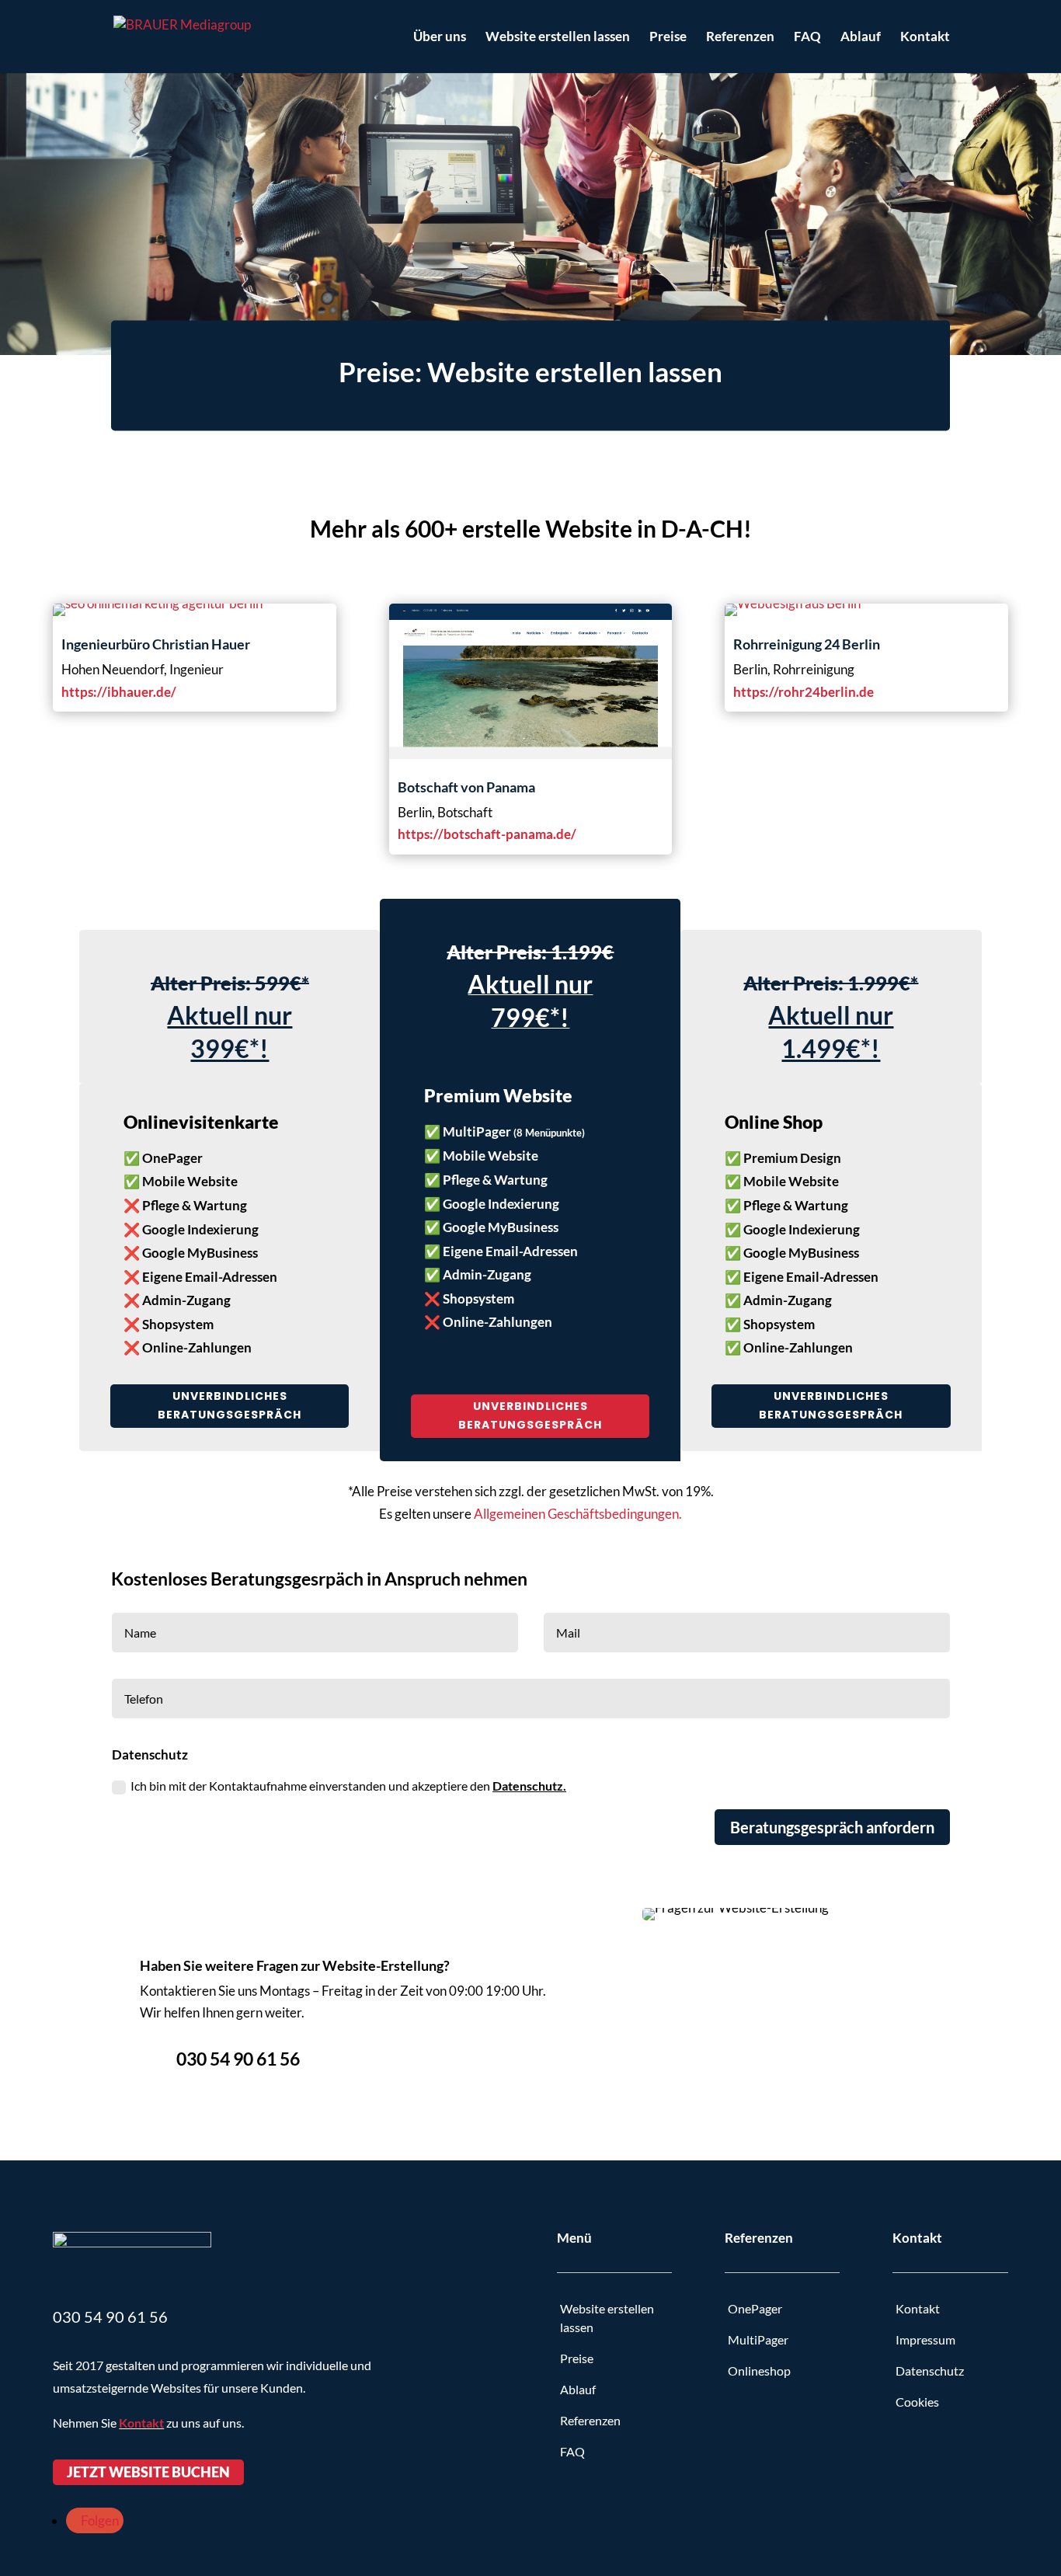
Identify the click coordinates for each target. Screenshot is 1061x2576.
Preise (668, 38)
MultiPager (758, 2339)
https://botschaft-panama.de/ (487, 834)
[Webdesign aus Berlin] (793, 603)
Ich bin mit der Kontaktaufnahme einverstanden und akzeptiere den (348, 1786)
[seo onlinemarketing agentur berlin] (158, 603)
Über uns (440, 38)
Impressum (925, 2339)
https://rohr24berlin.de (804, 692)
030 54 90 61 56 (238, 2059)
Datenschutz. (529, 1786)
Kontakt (925, 38)
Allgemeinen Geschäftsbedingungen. (578, 1514)
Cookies (918, 2402)
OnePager (755, 2308)
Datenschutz (930, 2371)
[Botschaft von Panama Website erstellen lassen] (531, 754)
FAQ (807, 38)
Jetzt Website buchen (148, 2473)
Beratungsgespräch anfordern (832, 1827)
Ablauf (861, 38)
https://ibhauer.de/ (119, 692)
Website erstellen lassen (558, 38)
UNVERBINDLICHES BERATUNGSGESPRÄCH (230, 1405)
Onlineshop (759, 2371)
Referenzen (740, 38)
